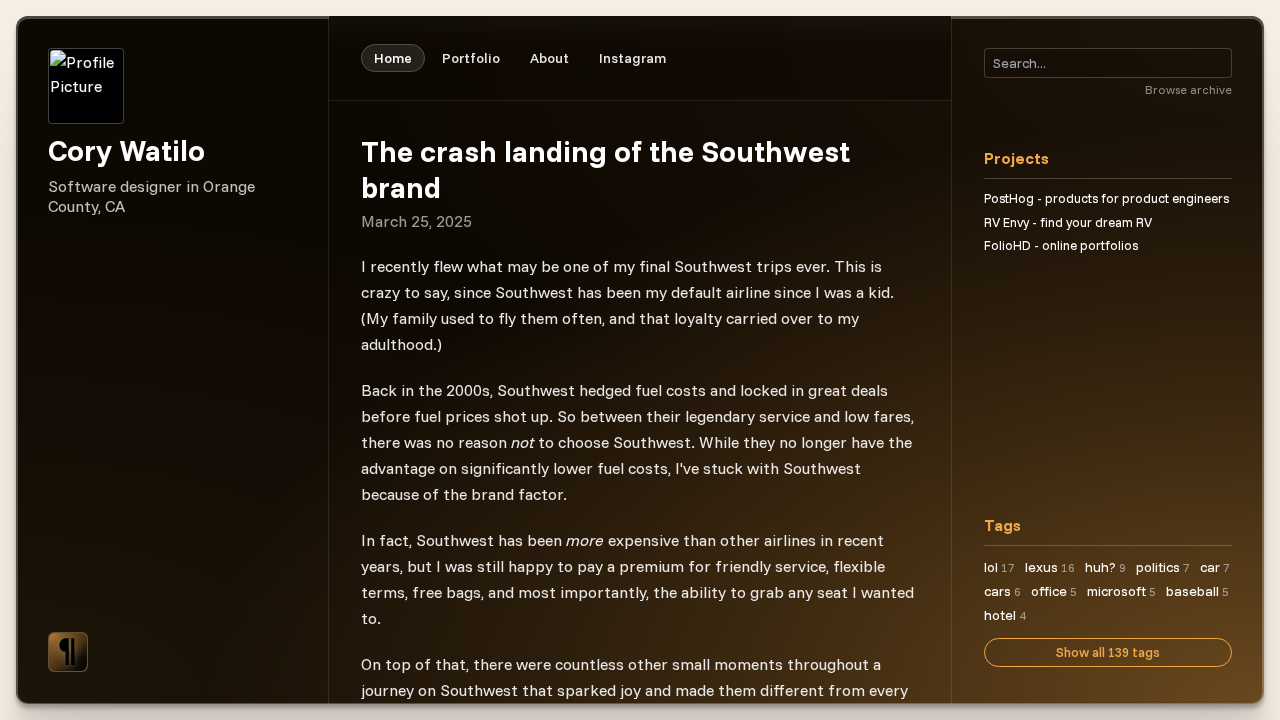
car (1215, 567)
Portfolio (471, 58)
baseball (1197, 591)
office (1054, 591)
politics (1163, 567)
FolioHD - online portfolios (1061, 245)
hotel (1005, 615)
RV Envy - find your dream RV (1068, 222)
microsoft (1121, 591)
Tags (1002, 525)
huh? (1105, 567)
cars (1002, 591)
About (549, 58)
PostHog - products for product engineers (1106, 198)
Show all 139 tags (1108, 652)
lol (999, 567)
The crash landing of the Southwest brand (605, 169)
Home (393, 58)
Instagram (632, 58)
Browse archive (1188, 89)
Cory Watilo (126, 150)
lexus (1050, 567)
